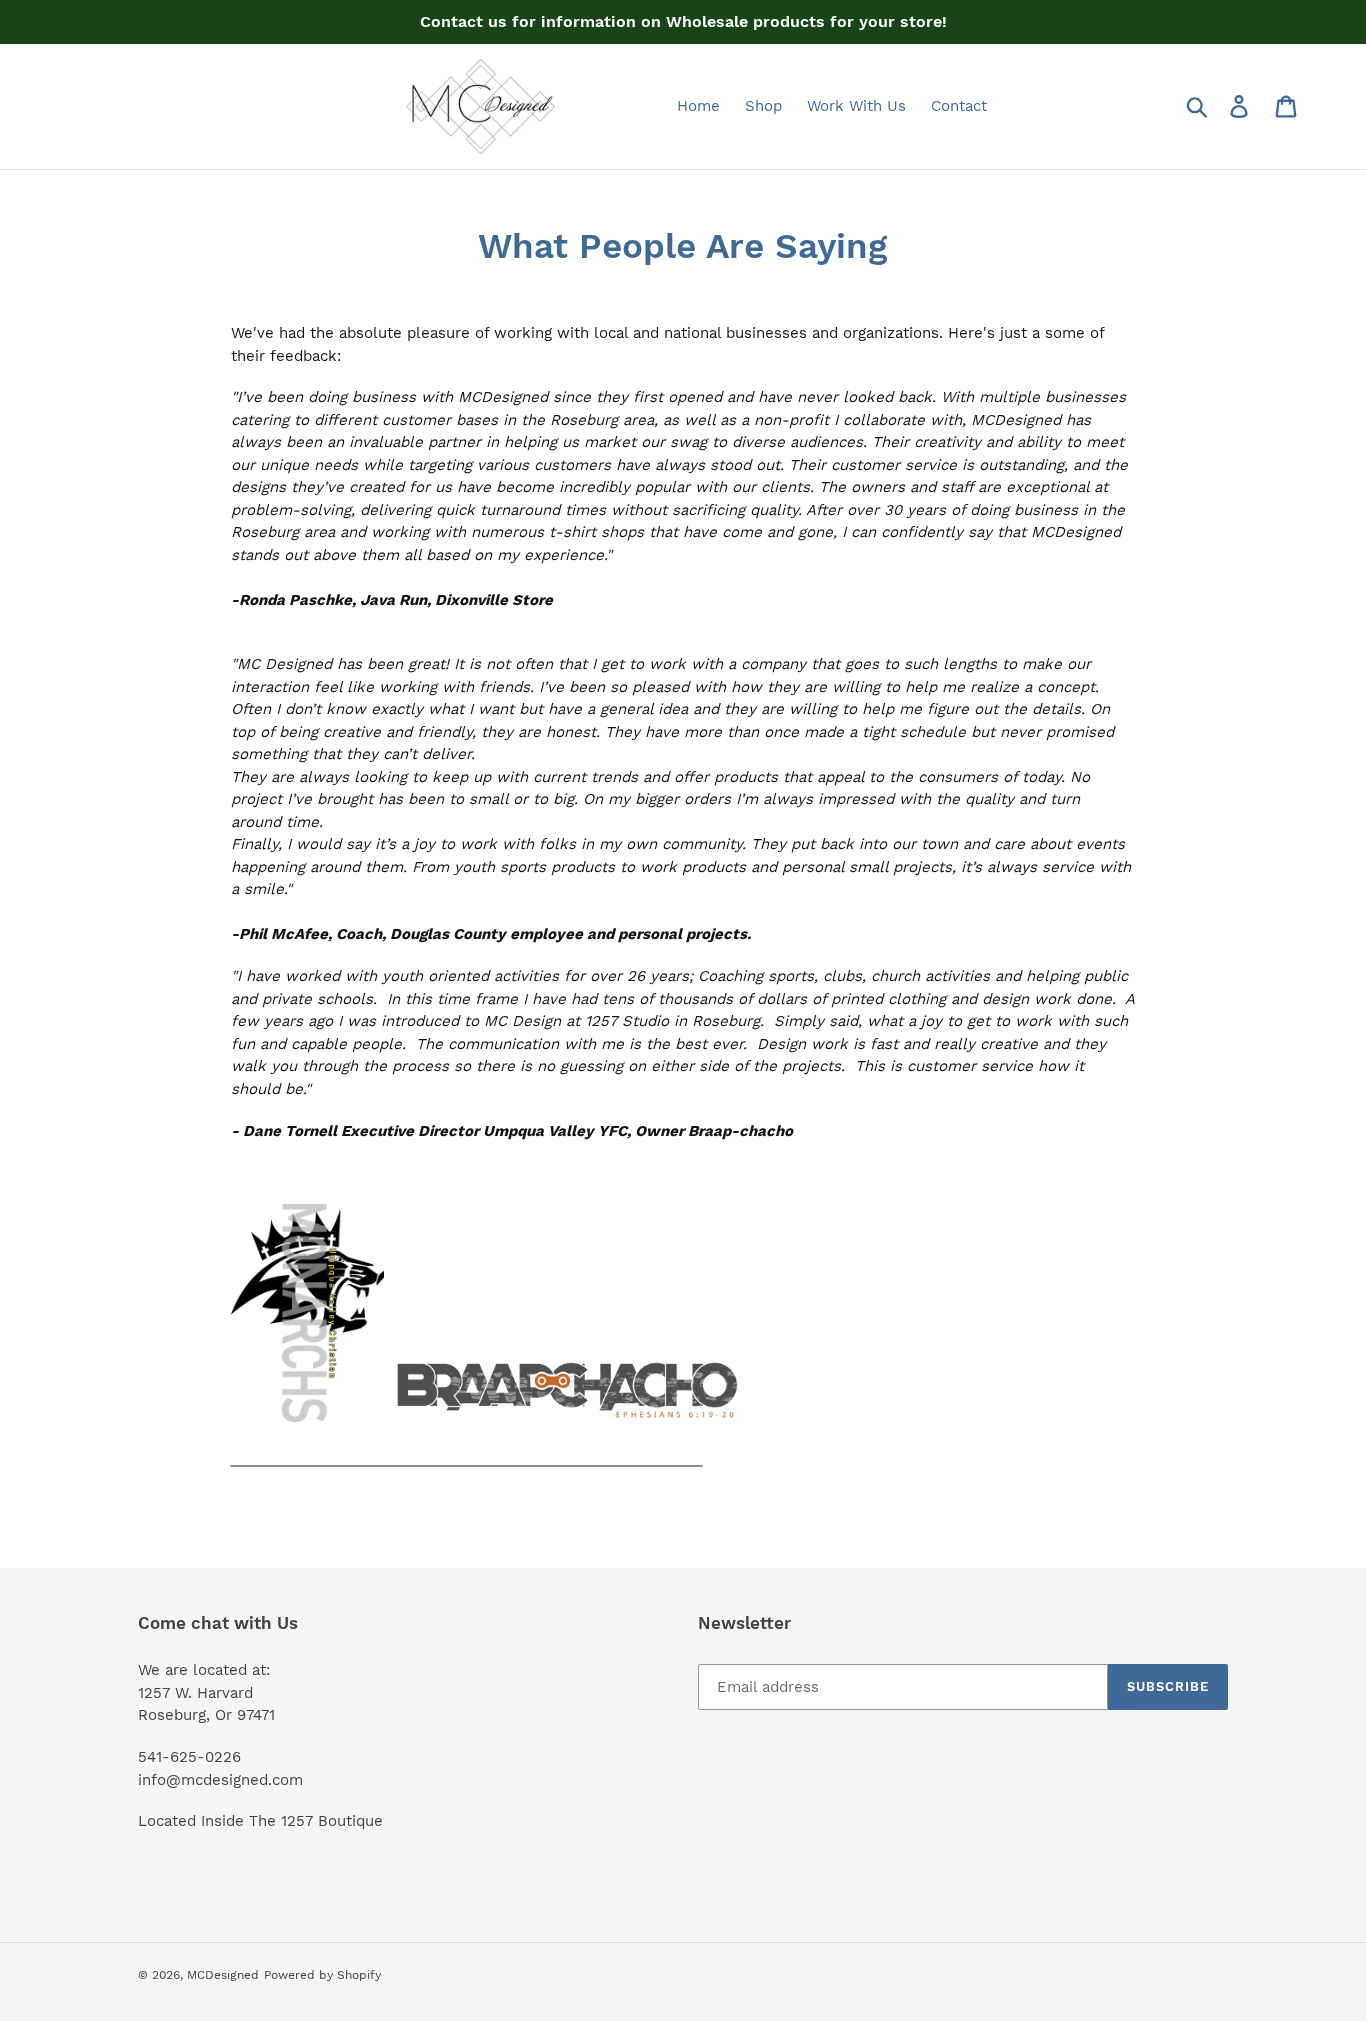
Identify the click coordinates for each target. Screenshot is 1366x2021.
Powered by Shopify (322, 1975)
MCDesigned (223, 1975)
